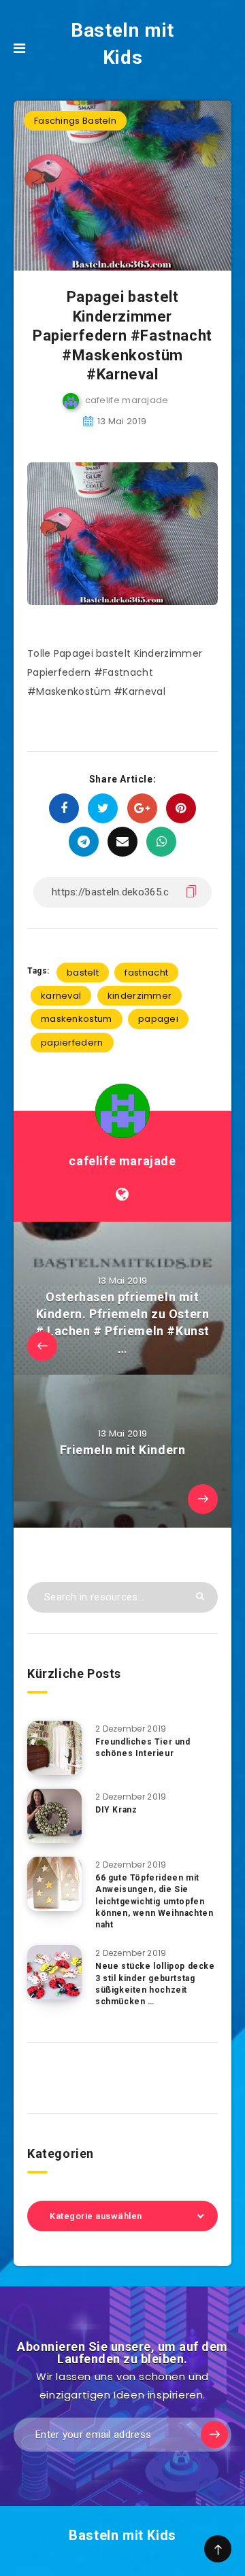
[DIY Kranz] (54, 1816)
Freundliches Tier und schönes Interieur (143, 1748)
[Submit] (200, 1596)
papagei (158, 1019)
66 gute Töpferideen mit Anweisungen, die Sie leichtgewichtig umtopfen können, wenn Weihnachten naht (154, 1902)
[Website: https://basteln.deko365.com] (122, 1195)
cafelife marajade (122, 1161)
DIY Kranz (116, 1810)
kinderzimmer (140, 996)
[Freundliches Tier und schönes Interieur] (54, 1748)
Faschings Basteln (75, 121)
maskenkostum (77, 1019)
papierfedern (72, 1043)
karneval (61, 996)
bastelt (83, 973)
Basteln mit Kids (122, 44)
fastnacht (146, 973)
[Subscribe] (214, 2435)
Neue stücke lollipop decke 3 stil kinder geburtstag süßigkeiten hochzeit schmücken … (155, 1984)
